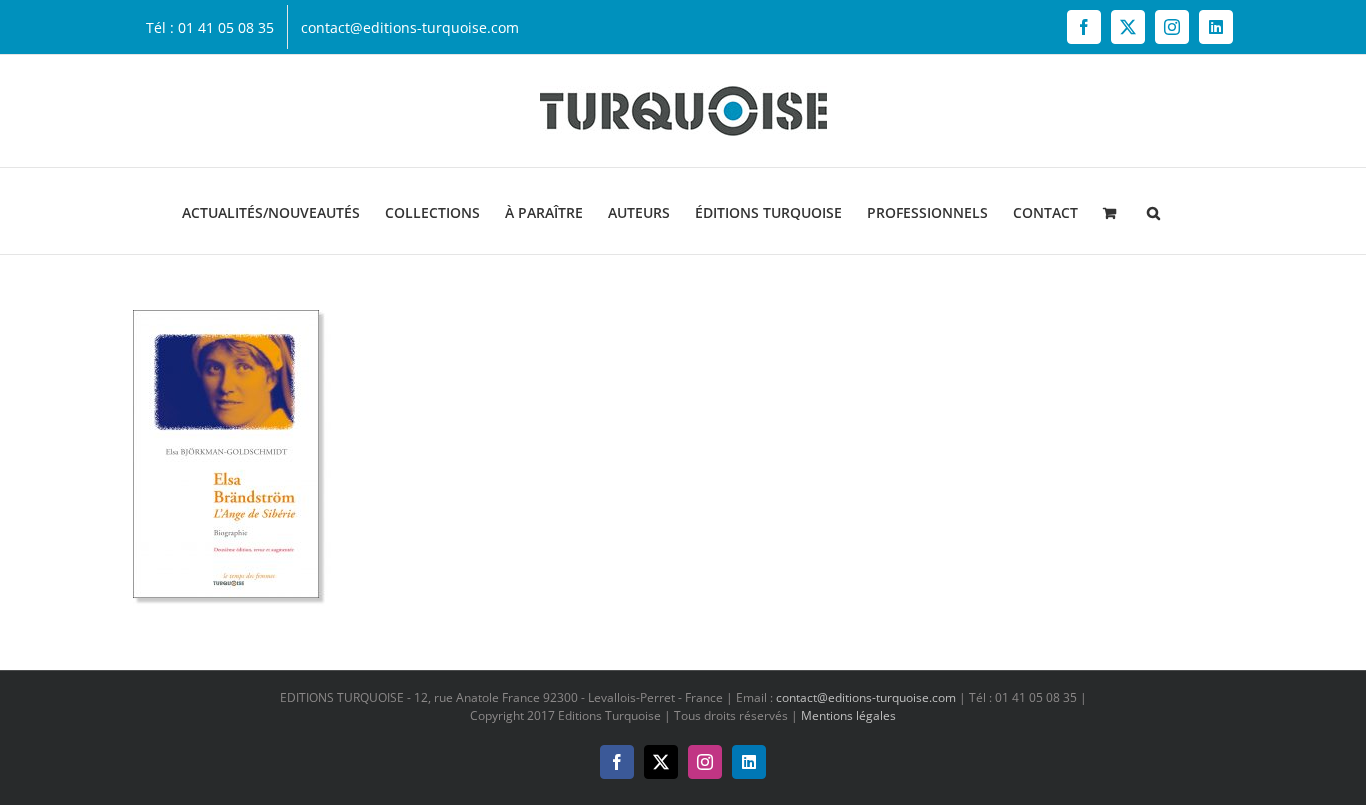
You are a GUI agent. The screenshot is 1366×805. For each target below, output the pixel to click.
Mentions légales (848, 715)
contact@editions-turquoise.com (866, 697)
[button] (1153, 211)
